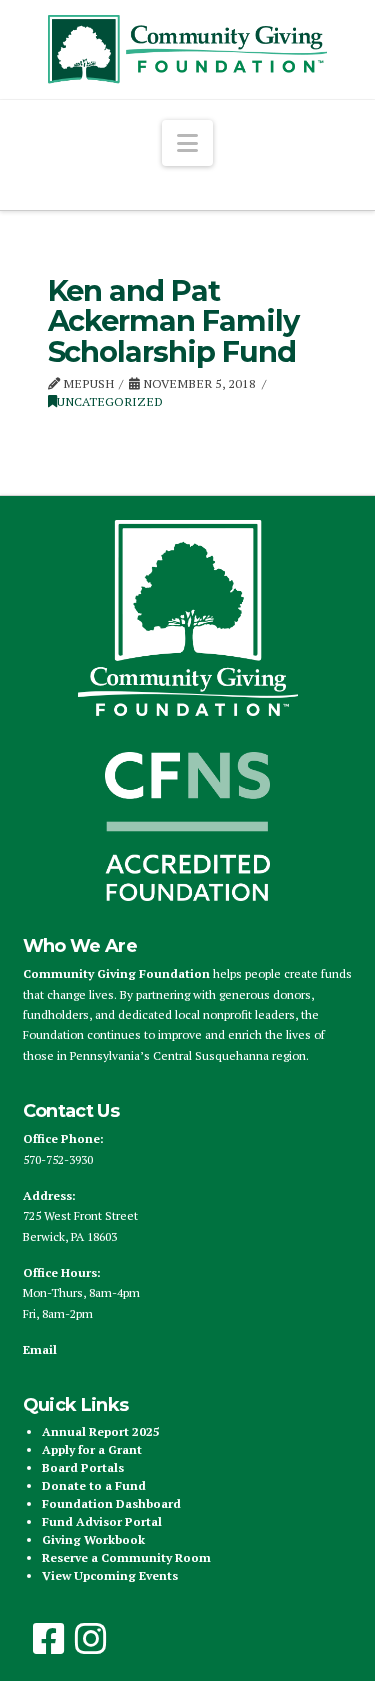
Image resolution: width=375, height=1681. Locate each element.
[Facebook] (49, 1639)
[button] (187, 143)
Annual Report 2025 (101, 1431)
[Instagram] (91, 1639)
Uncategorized (110, 401)
